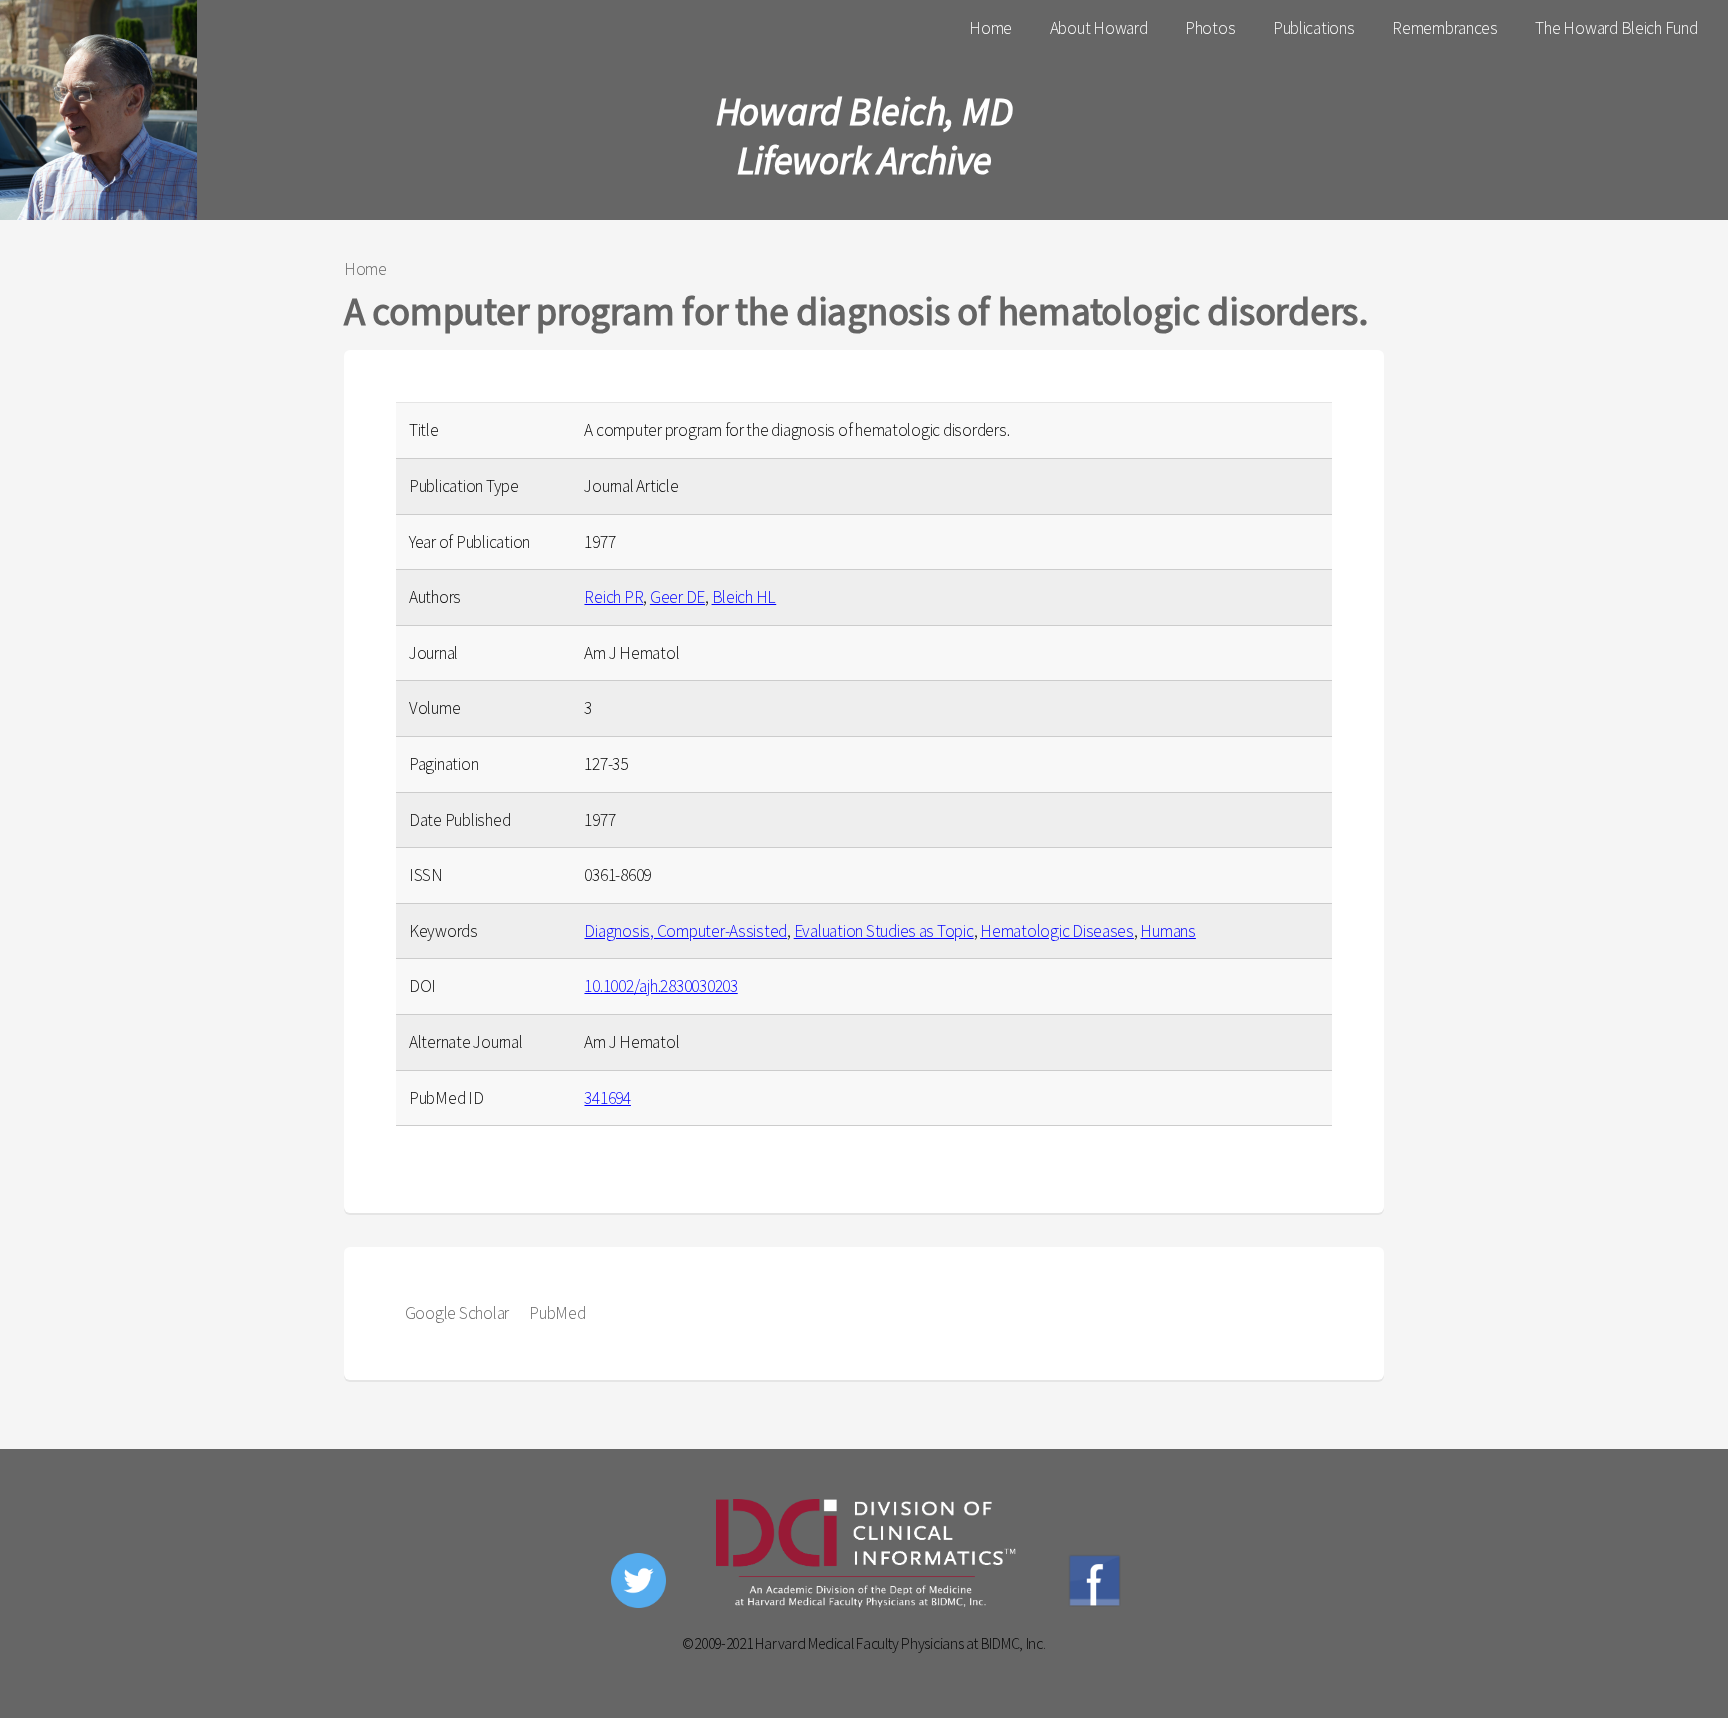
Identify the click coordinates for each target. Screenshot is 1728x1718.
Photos (1210, 28)
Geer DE (677, 597)
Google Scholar (457, 1313)
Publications (1314, 28)
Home (990, 28)
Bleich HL (744, 597)
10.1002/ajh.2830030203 (660, 986)
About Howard (1099, 28)
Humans (1167, 931)
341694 (607, 1098)
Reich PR (613, 597)
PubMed (557, 1313)
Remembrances (1445, 28)
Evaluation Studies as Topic (884, 931)
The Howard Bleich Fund (1616, 28)
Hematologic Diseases (1057, 931)
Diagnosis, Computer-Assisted (685, 931)
